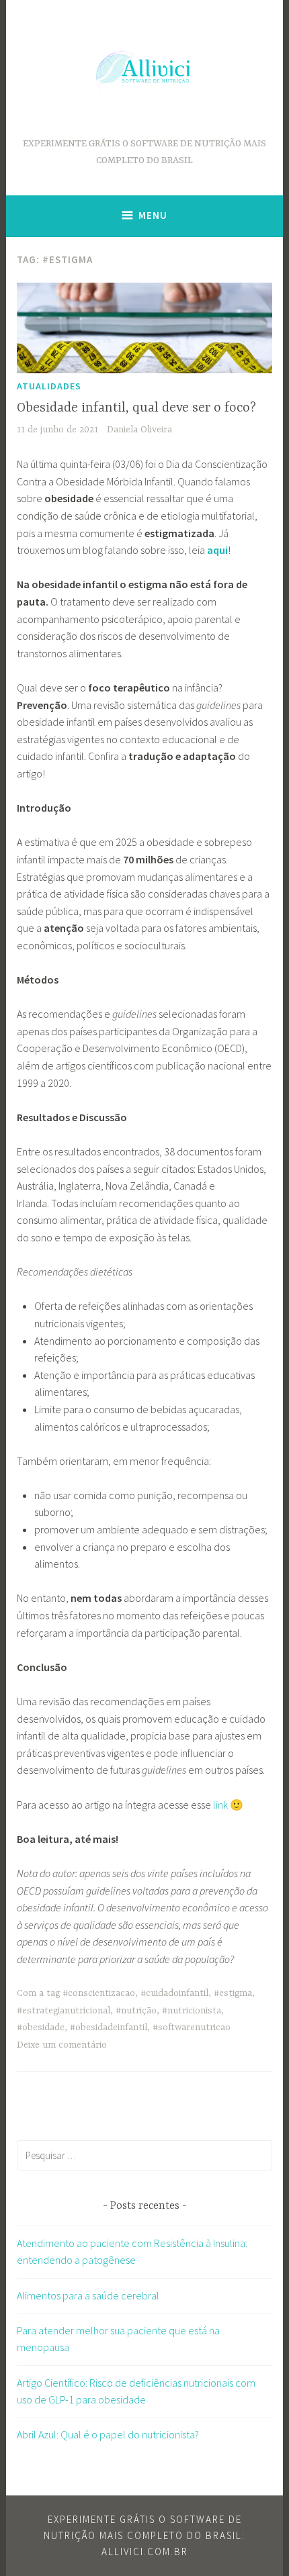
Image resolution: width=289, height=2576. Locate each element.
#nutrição (136, 2011)
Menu (153, 215)
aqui (217, 550)
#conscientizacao (99, 1993)
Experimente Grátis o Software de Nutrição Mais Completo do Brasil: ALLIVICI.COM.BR (144, 2535)
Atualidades (49, 386)
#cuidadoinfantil (174, 1993)
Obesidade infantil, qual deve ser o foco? (136, 408)
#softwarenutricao (192, 2028)
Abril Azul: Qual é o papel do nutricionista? (108, 2434)
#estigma (233, 1993)
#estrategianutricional (64, 2011)
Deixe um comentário (62, 2045)
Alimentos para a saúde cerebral (88, 2295)
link (220, 1805)
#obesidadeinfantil (109, 2028)
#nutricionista (192, 2011)
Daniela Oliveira (139, 430)
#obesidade (41, 2028)
